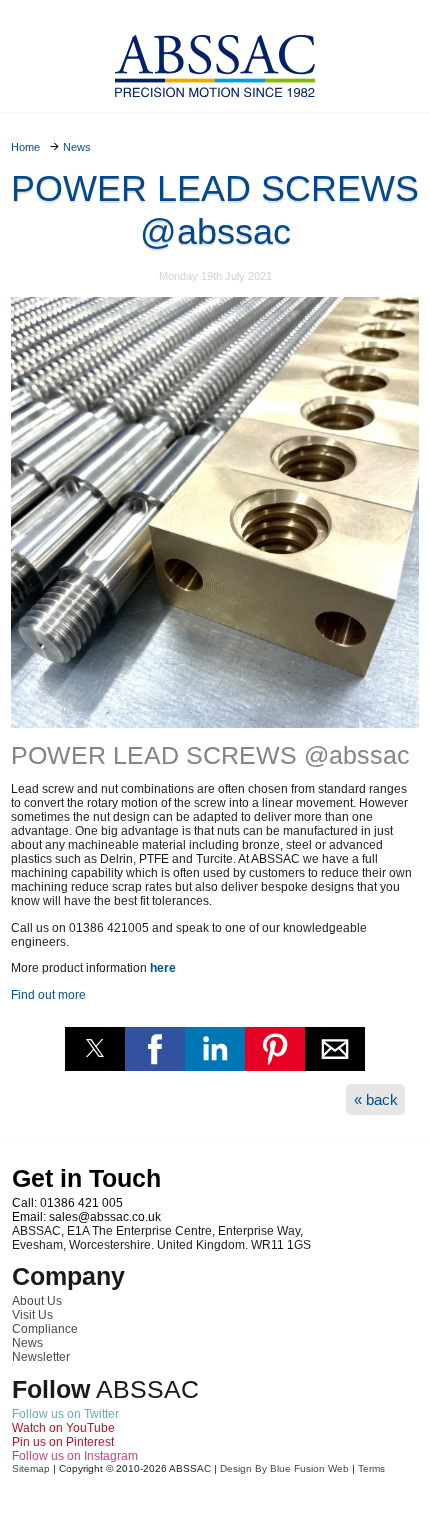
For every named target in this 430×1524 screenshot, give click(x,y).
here (163, 968)
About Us (37, 1301)
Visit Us (32, 1315)
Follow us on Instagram (75, 1456)
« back (376, 1099)
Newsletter (41, 1357)
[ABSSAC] (215, 60)
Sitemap (31, 1468)
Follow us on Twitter (65, 1414)
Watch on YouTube (63, 1428)
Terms (371, 1468)
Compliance (45, 1329)
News (27, 1343)
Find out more (48, 995)
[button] (95, 1049)
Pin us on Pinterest (63, 1442)
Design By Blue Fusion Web (284, 1468)
